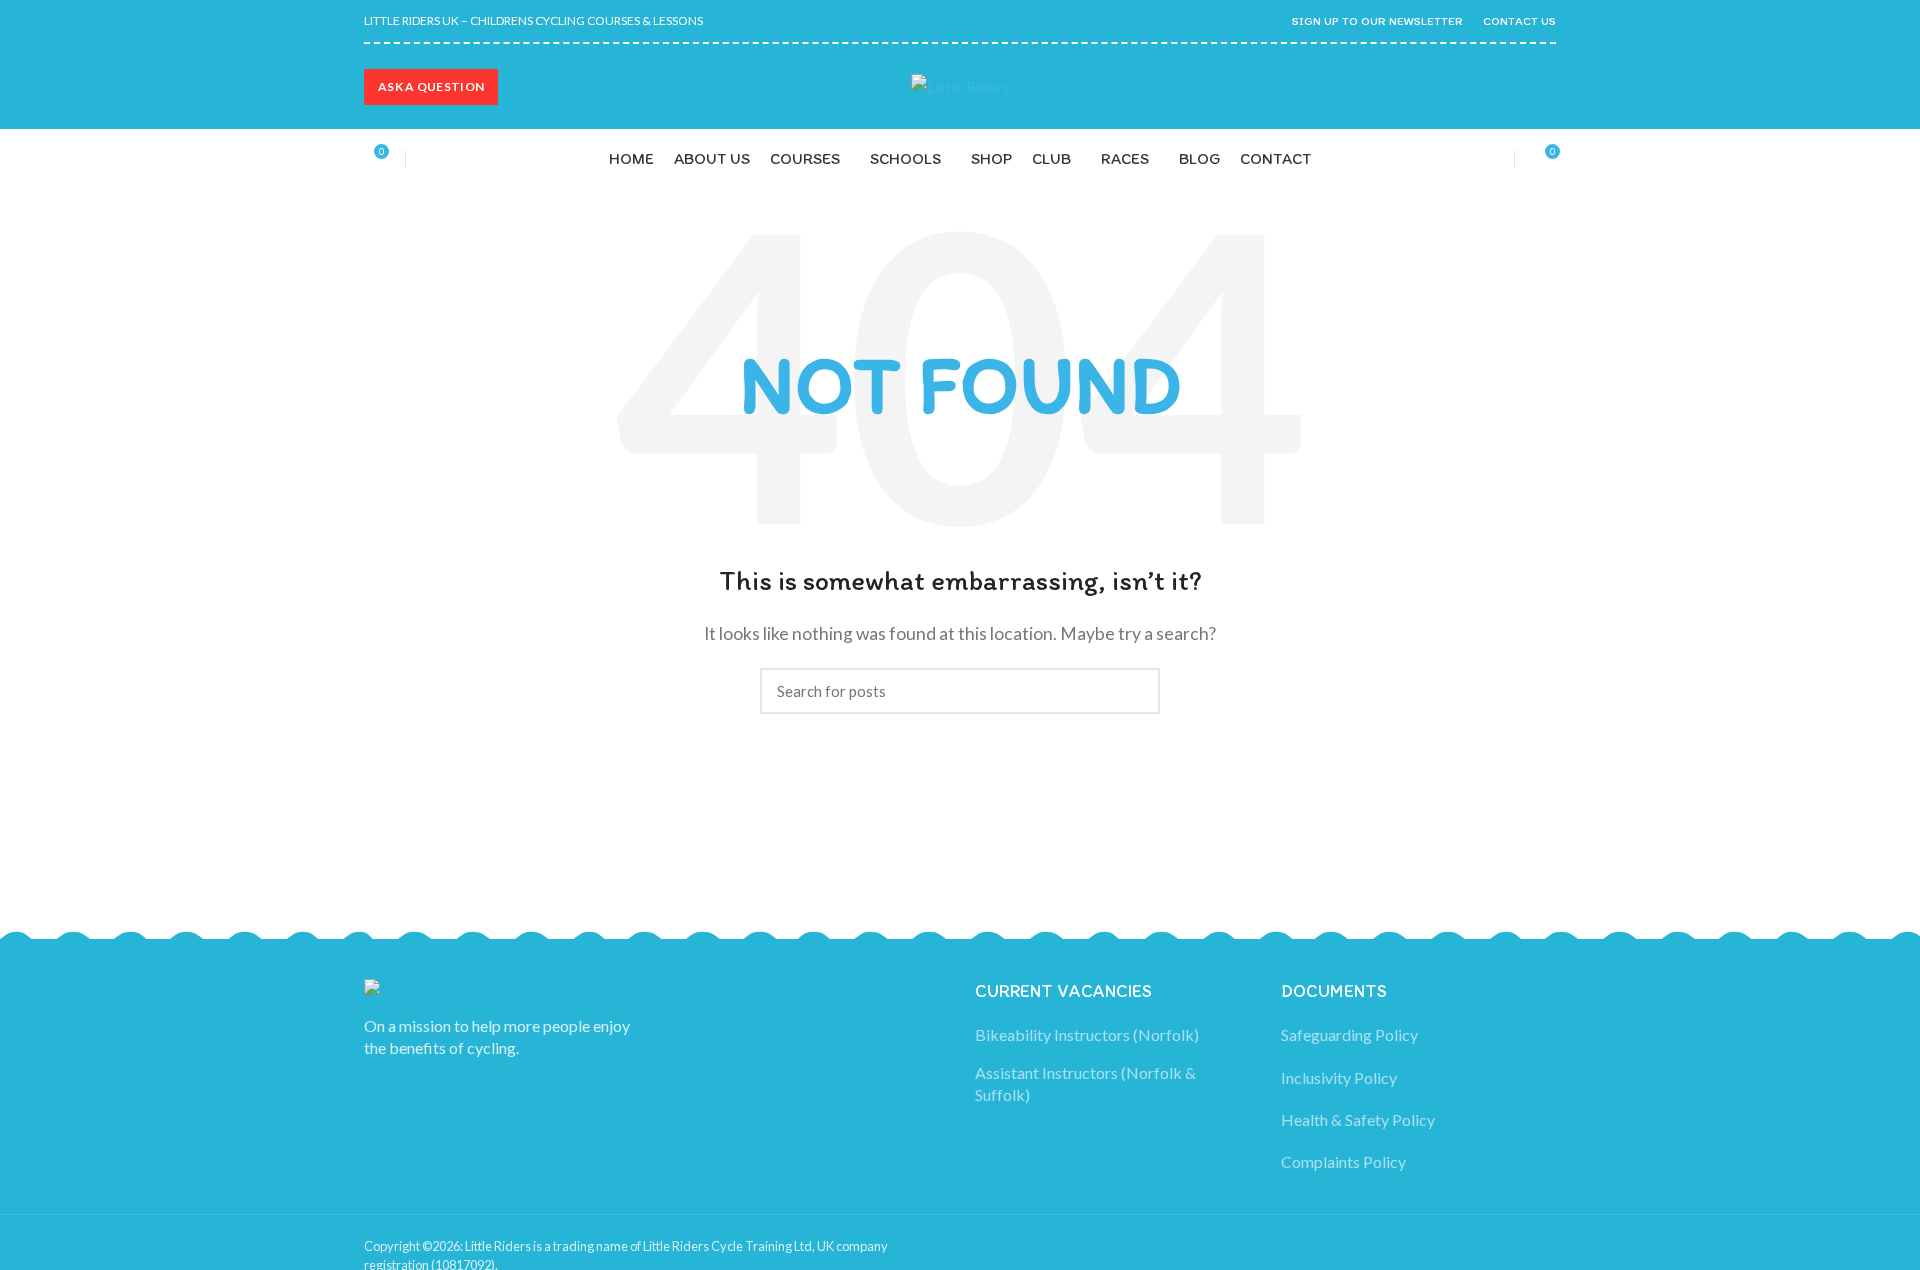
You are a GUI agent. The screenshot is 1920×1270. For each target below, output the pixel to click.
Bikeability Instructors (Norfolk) (1087, 1034)
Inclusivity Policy (1339, 1077)
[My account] (1486, 159)
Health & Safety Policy (1358, 1119)
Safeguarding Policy (1349, 1034)
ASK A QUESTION (431, 86)
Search (1133, 691)
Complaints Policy (1343, 1161)
